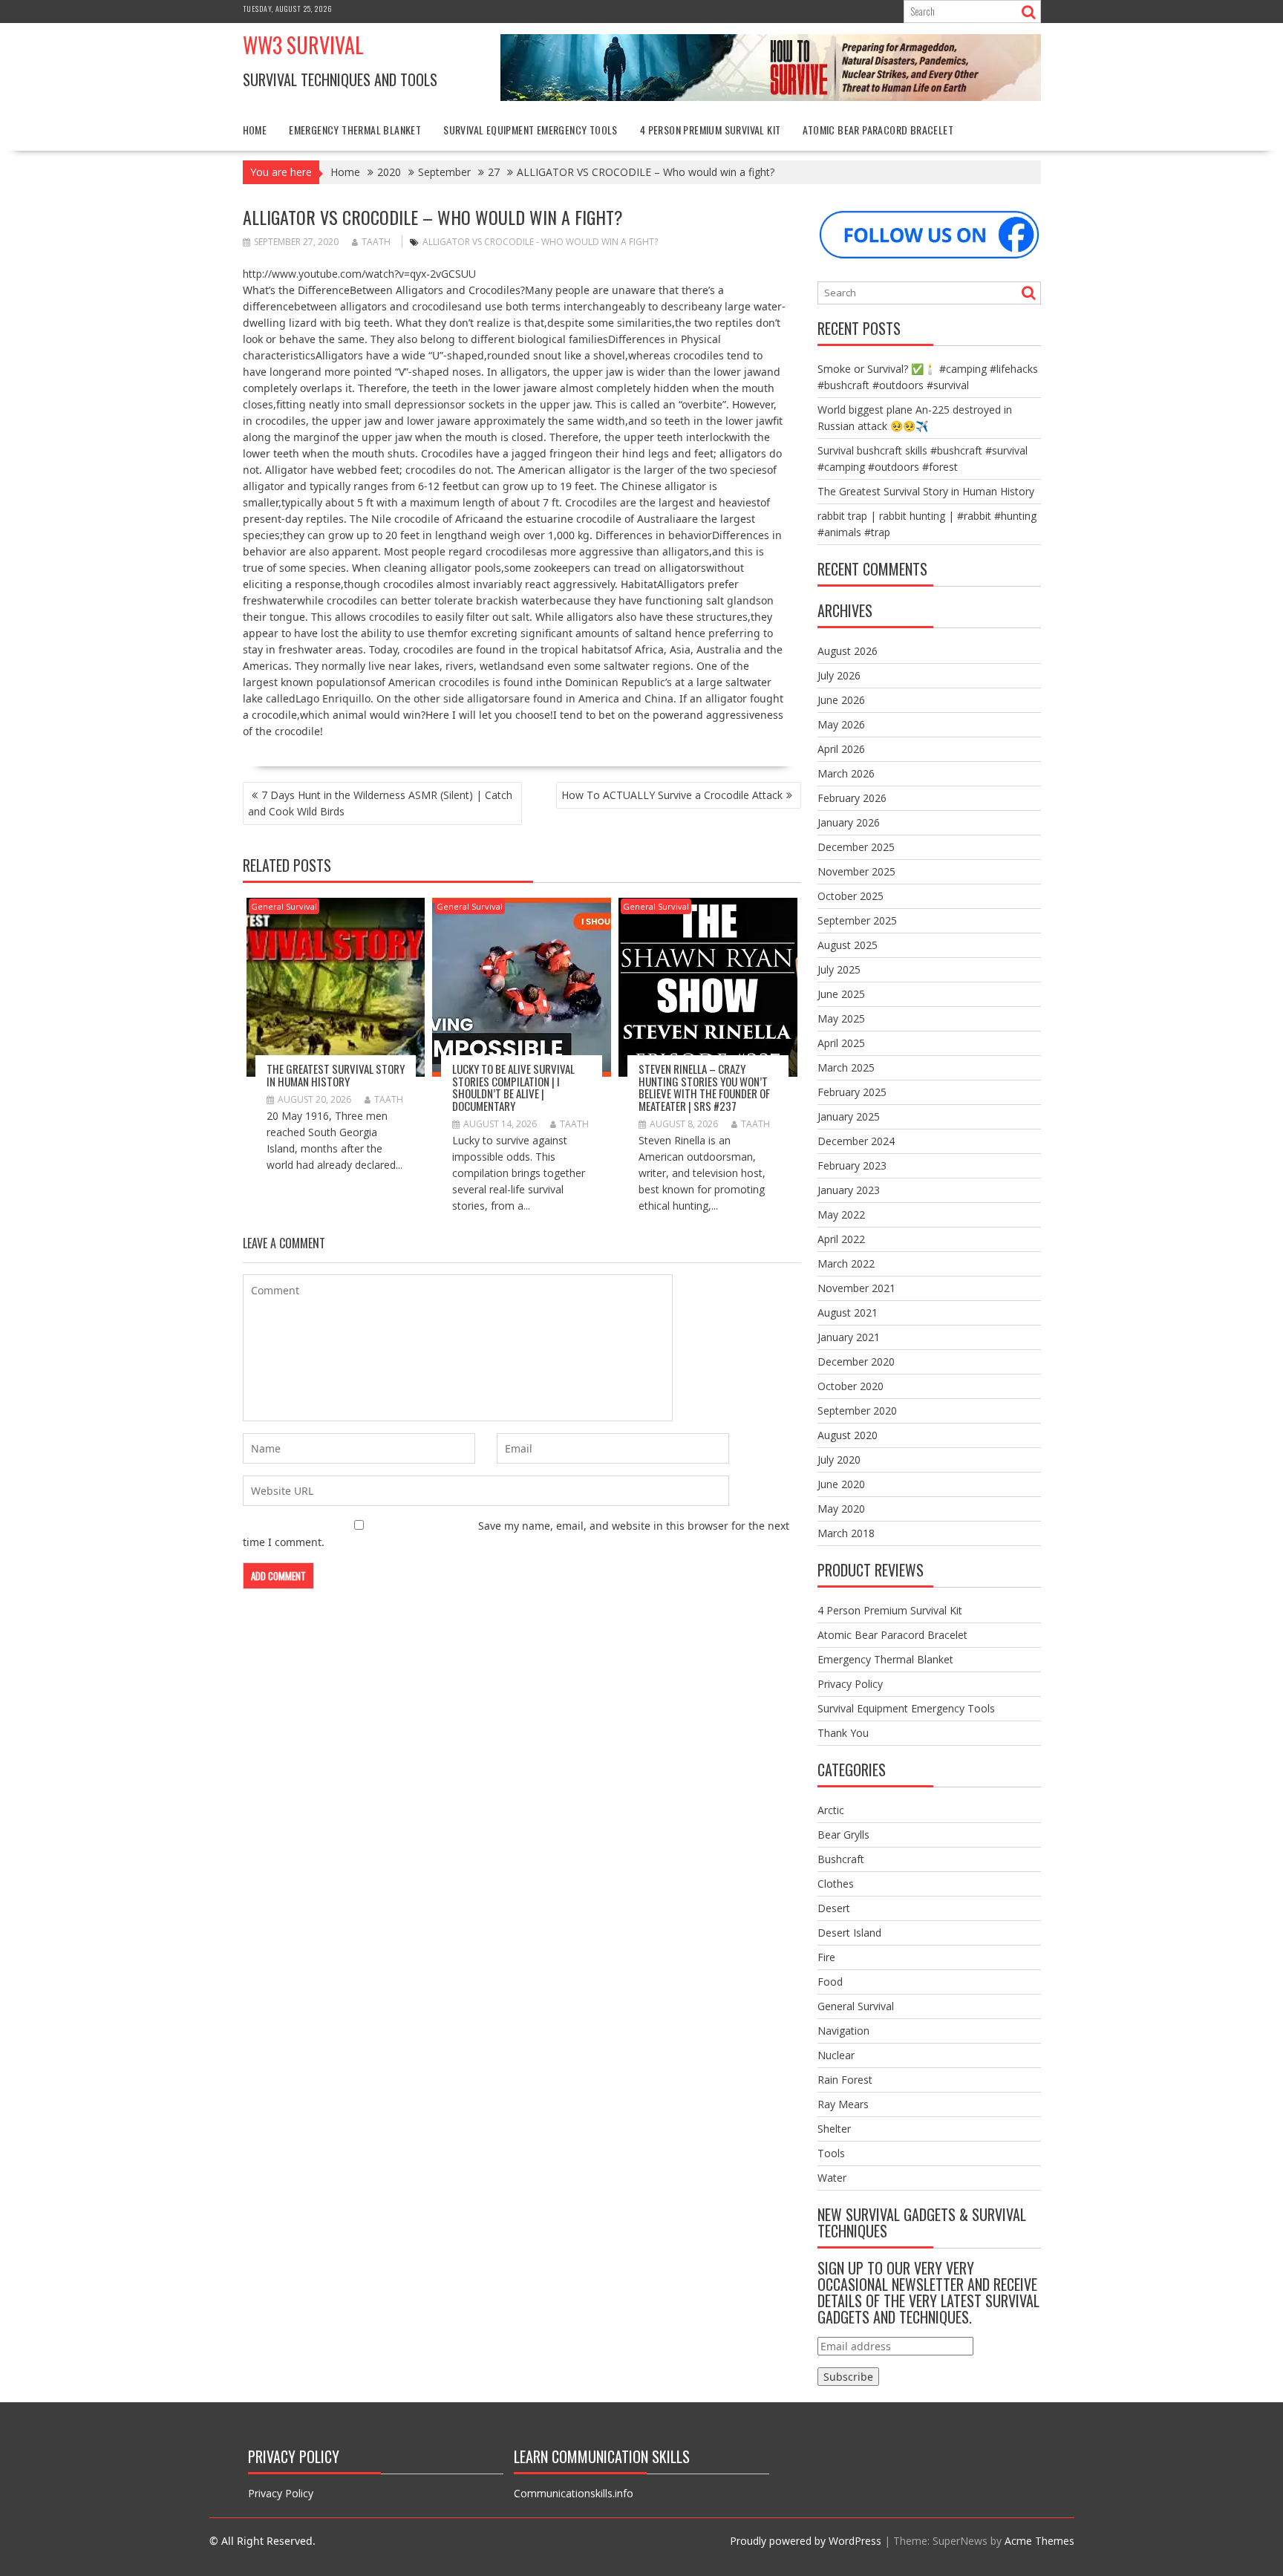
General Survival (284, 906)
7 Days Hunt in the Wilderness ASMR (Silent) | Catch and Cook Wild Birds (380, 803)
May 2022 (841, 1214)
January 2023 (849, 1190)
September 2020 (857, 1411)
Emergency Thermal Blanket (355, 130)
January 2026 (849, 822)
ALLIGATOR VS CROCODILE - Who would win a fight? (540, 242)
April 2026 (841, 749)
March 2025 (846, 1067)
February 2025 (852, 1092)
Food (830, 1982)
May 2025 (841, 1018)
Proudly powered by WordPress (806, 2541)
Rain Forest (845, 2080)
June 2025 (841, 994)
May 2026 (841, 724)
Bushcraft (841, 1859)
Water (832, 2178)
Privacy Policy (850, 1684)
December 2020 (856, 1362)
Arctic (831, 1810)
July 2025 (839, 969)
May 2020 (841, 1509)
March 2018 (846, 1533)
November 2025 (856, 871)
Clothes (836, 1884)
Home (255, 130)
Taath (376, 242)
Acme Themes (1039, 2541)
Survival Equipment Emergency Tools (530, 130)
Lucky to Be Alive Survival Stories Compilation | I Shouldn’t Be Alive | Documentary (513, 1087)
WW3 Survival (303, 45)
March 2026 (846, 773)
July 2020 (839, 1460)
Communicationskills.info (574, 2493)
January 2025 (849, 1116)
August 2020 (848, 1435)
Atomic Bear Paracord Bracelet (878, 130)
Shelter (834, 2129)
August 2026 (848, 651)
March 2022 (846, 1263)
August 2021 (848, 1313)
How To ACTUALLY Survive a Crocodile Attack (672, 795)
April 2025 (841, 1043)
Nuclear (836, 2055)
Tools (831, 2153)
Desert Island (849, 1933)
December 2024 (856, 1141)
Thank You (843, 1733)
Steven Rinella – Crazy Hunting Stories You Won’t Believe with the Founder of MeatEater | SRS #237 (704, 1087)
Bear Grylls (843, 1835)
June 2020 (841, 1484)
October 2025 (851, 896)
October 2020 (851, 1386)
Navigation (843, 2031)
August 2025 (848, 945)
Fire (826, 1957)
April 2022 (841, 1239)
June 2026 (841, 700)
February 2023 (852, 1165)
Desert (834, 1908)
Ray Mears (843, 2104)
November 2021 (856, 1288)
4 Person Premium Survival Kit (711, 130)
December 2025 (856, 847)
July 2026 (839, 675)
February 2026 (852, 798)
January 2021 (849, 1337)
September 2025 (857, 920)
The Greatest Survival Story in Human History (336, 1075)
